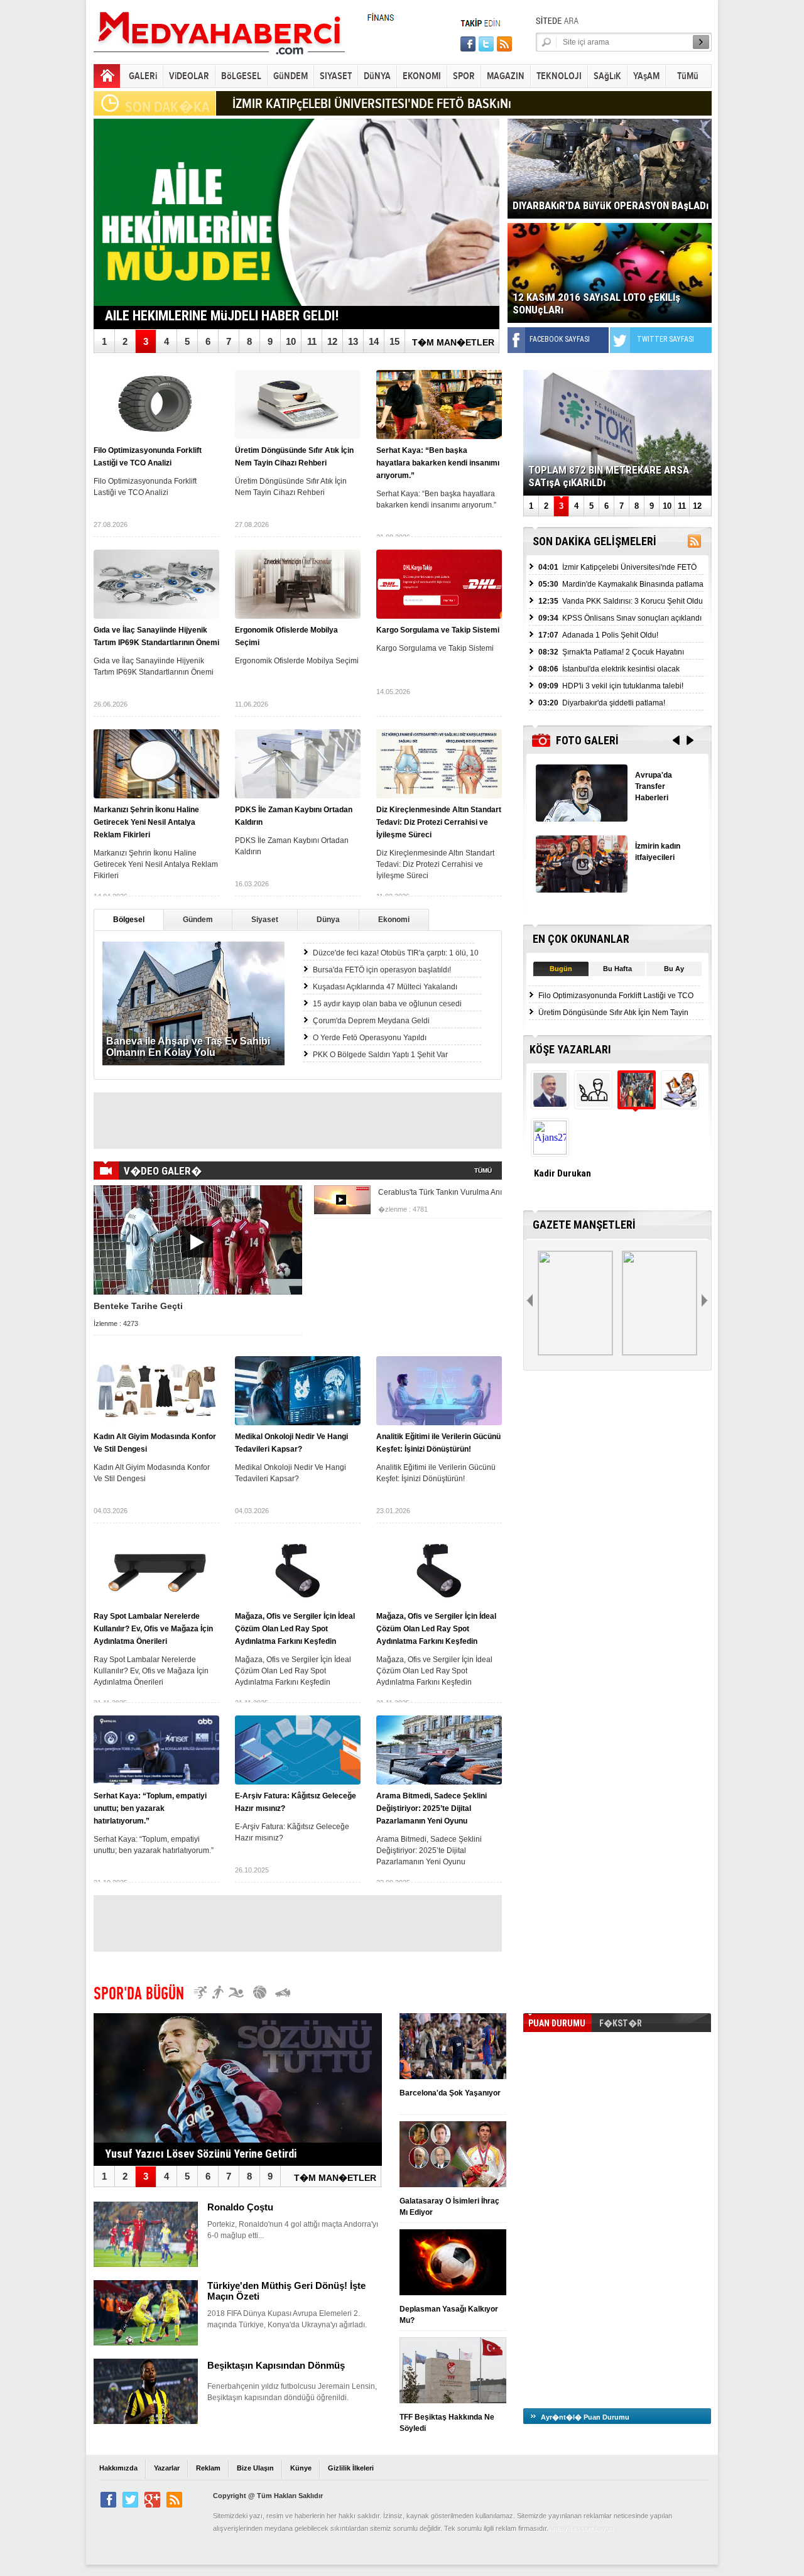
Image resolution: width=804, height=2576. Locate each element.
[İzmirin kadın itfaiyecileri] (582, 889)
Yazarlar (167, 2468)
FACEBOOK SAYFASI (560, 339)
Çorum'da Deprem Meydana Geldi (371, 1021)
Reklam (208, 2468)
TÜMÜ (483, 1171)
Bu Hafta (617, 969)
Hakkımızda (118, 2468)
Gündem (198, 920)
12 (332, 341)
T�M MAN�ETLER (453, 342)
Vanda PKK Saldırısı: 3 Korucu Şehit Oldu (621, 601)
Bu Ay (674, 969)
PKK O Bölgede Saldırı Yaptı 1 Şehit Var (380, 1055)
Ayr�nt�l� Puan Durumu (585, 2417)
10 (291, 341)
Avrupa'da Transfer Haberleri (654, 786)
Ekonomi (394, 920)
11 (312, 341)
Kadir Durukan (562, 1173)
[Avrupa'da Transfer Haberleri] (582, 818)
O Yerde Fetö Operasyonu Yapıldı (370, 1038)
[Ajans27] (549, 1151)
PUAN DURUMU (557, 2023)
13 (353, 341)
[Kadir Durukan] (635, 1103)
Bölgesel (129, 920)
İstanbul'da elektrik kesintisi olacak (609, 669)
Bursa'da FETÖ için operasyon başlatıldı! (382, 970)
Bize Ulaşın (255, 2468)
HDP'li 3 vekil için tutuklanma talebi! (611, 686)
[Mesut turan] (679, 1103)
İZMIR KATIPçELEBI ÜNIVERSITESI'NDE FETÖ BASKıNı (372, 104)
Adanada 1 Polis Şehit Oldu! (598, 635)
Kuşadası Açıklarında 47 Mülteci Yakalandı (385, 987)
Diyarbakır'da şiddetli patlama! (602, 703)
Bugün (561, 969)
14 (374, 341)
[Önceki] (531, 1301)
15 (394, 341)
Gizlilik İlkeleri (351, 2468)
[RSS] (694, 544)
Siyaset (265, 920)
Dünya (328, 920)
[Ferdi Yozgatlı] (549, 1103)
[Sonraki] (706, 1301)
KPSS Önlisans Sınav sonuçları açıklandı (620, 618)
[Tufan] (592, 1103)
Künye (301, 2468)
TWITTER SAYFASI (665, 339)
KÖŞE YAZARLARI (570, 1049)
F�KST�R (621, 2023)
